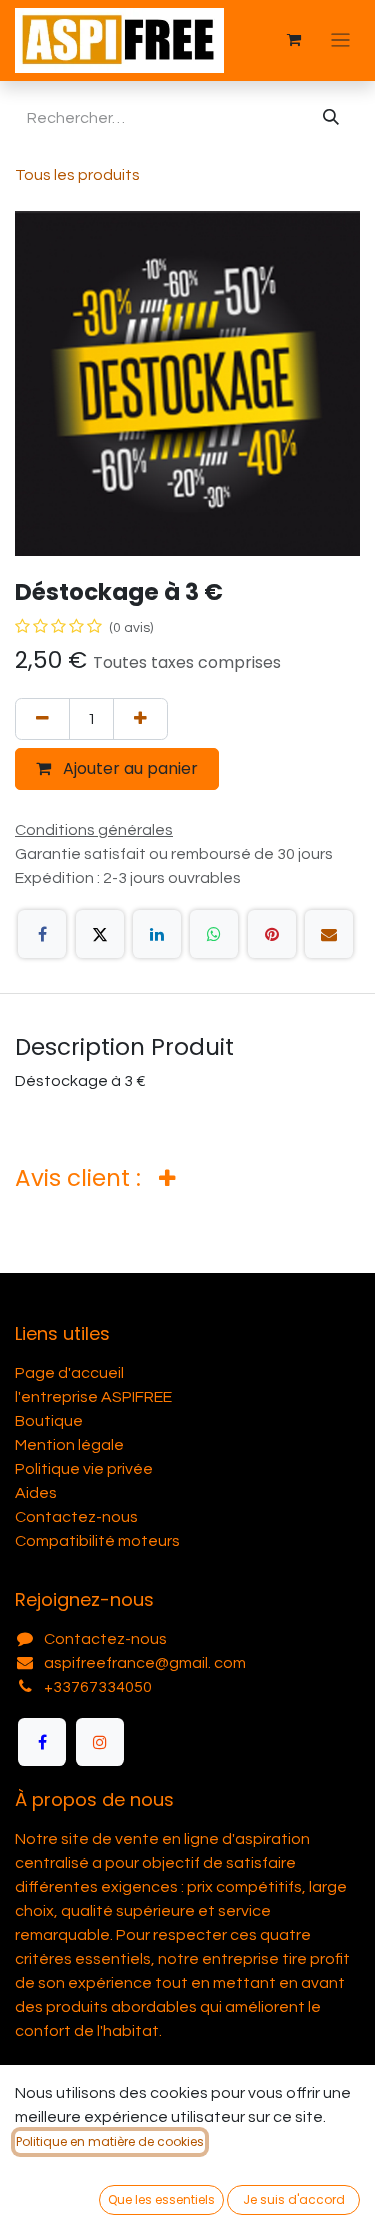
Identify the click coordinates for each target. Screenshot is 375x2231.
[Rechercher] (331, 118)
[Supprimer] (42, 719)
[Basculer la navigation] (340, 40)
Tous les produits (77, 175)
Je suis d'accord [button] (294, 2199)
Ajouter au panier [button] (128, 768)
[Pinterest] (272, 934)
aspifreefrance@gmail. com (145, 1663)
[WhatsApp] (214, 934)
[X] (100, 934)
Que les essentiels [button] (161, 2199)
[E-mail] (329, 934)
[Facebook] (42, 934)
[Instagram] (100, 1742)
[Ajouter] (140, 719)
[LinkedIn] (157, 934)
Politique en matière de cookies (110, 2141)
